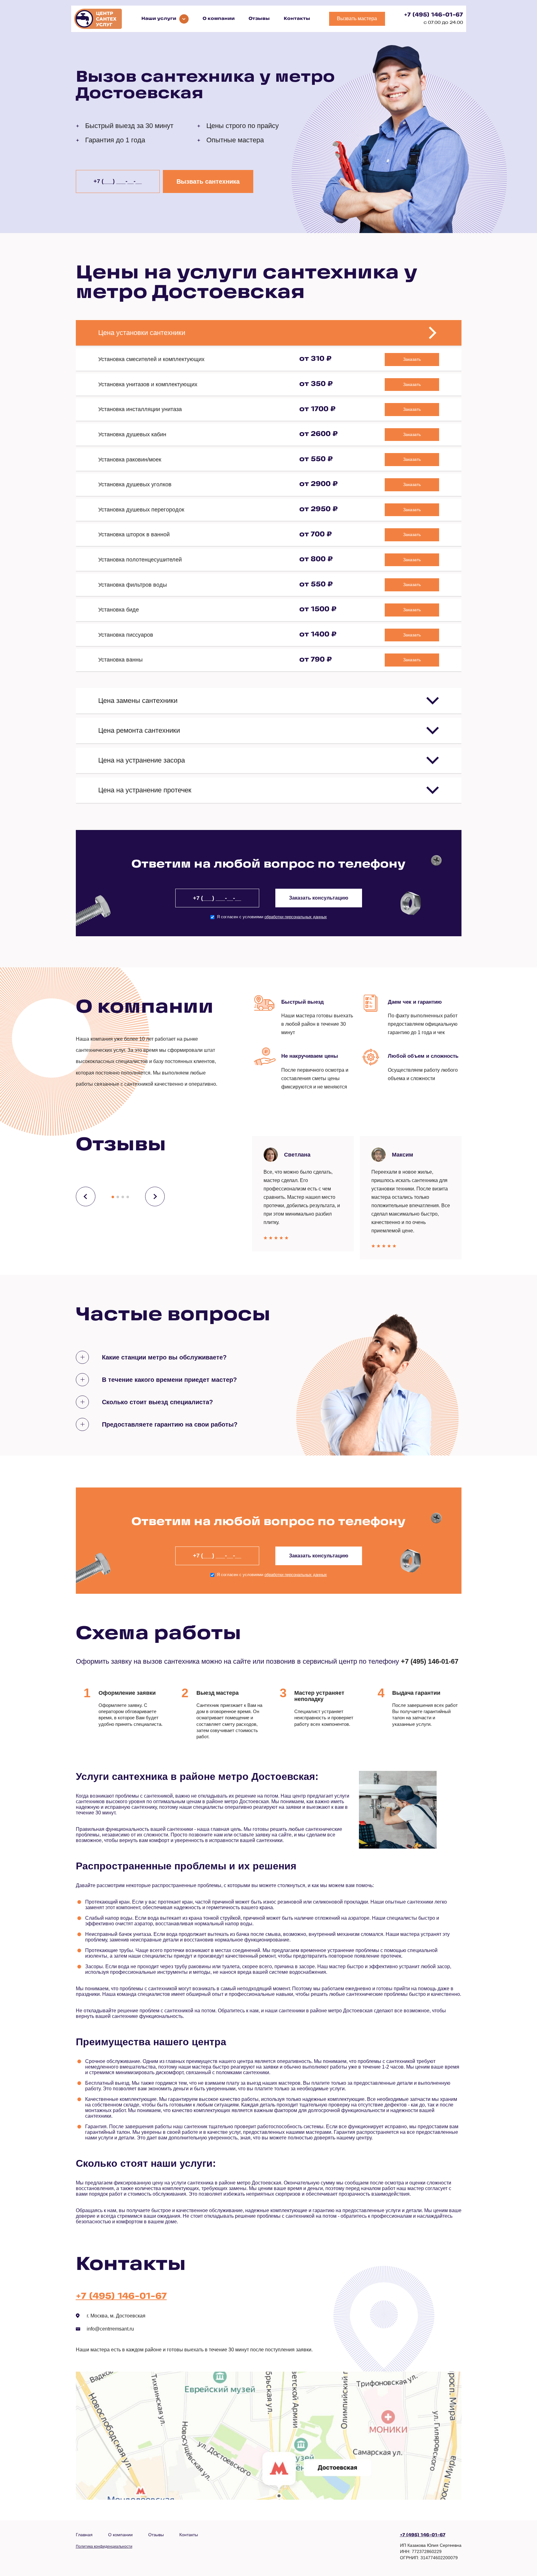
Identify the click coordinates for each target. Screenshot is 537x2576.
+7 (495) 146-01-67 (434, 15)
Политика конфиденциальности (104, 2546)
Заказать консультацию (319, 898)
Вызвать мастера (357, 18)
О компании (219, 19)
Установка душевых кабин (132, 434)
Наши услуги (159, 19)
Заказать (412, 359)
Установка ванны (120, 660)
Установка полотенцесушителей (140, 560)
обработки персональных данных (296, 917)
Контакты (297, 19)
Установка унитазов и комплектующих (148, 384)
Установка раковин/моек (130, 460)
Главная (84, 2535)
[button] (113, 1197)
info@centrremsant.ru (110, 2329)
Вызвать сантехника (208, 181)
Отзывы (259, 19)
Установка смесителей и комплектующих (151, 359)
